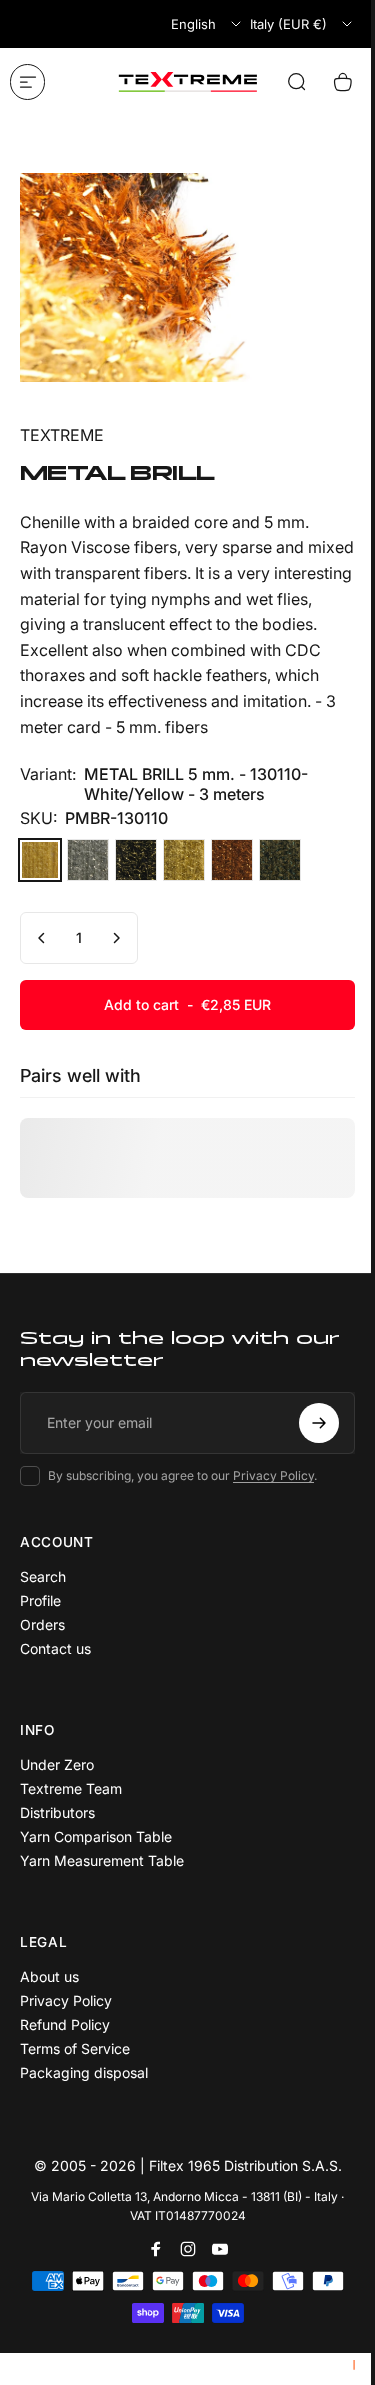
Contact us (55, 1648)
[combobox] (207, 24)
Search (43, 1576)
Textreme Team (71, 1788)
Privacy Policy (273, 1475)
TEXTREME (62, 435)
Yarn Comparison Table (96, 1836)
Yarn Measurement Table (102, 1860)
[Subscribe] (319, 1423)
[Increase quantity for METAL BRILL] (116, 938)
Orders (42, 1624)
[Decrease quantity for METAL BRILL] (42, 938)
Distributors (57, 1812)
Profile (40, 1600)
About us (49, 1976)
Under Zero (57, 1764)
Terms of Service (75, 2048)
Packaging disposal (84, 2072)
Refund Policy (65, 2024)
